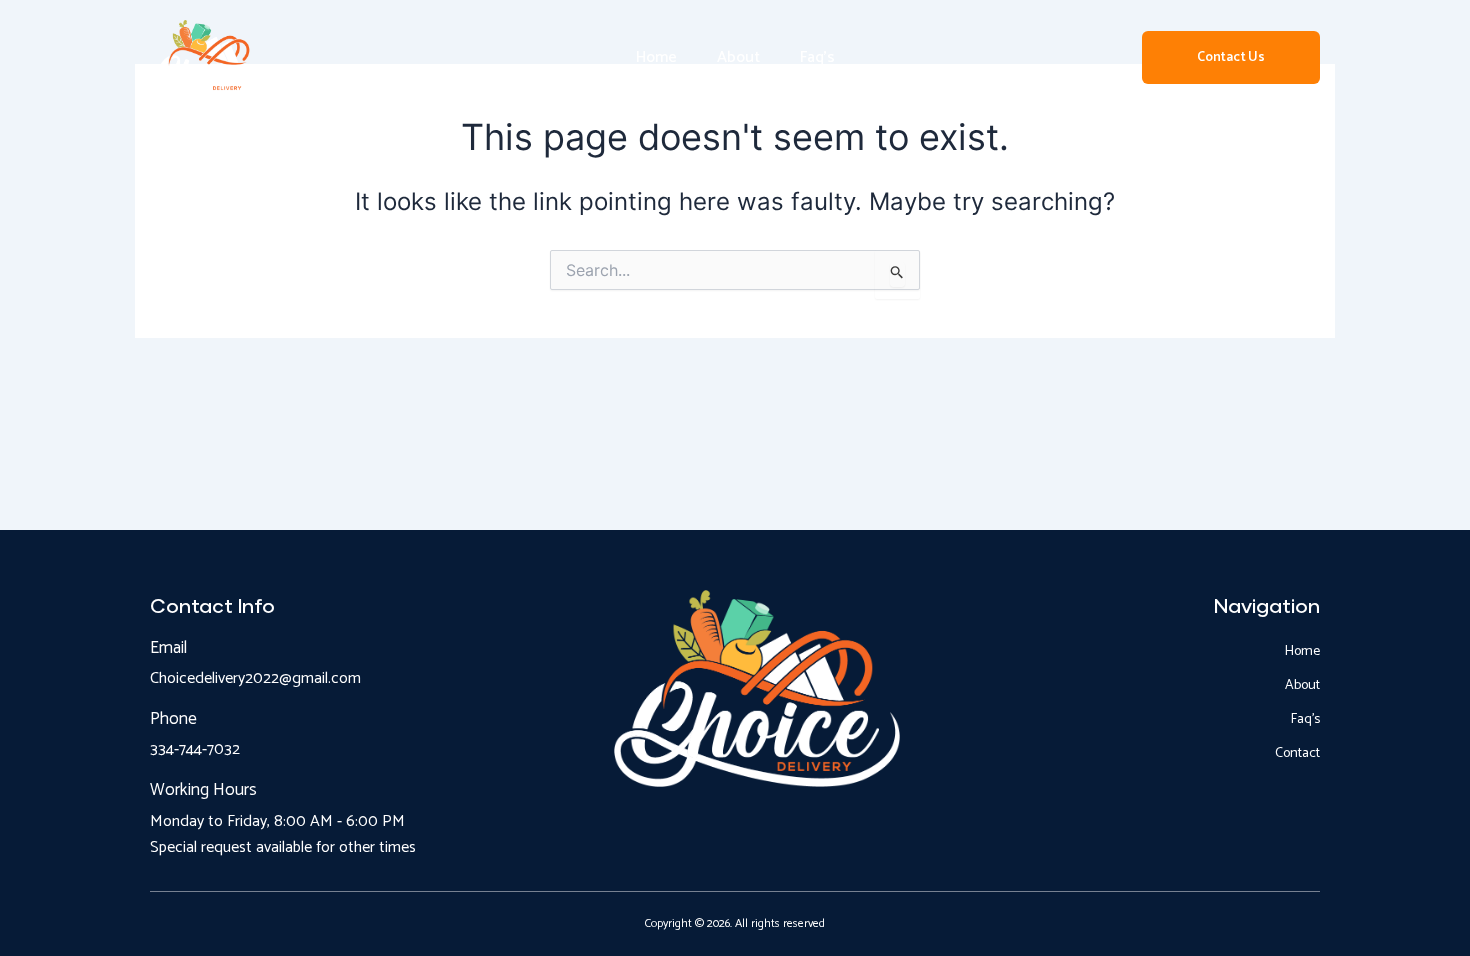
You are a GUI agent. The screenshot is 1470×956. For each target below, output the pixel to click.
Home (656, 58)
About (738, 58)
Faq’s (817, 58)
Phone (173, 719)
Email (168, 648)
